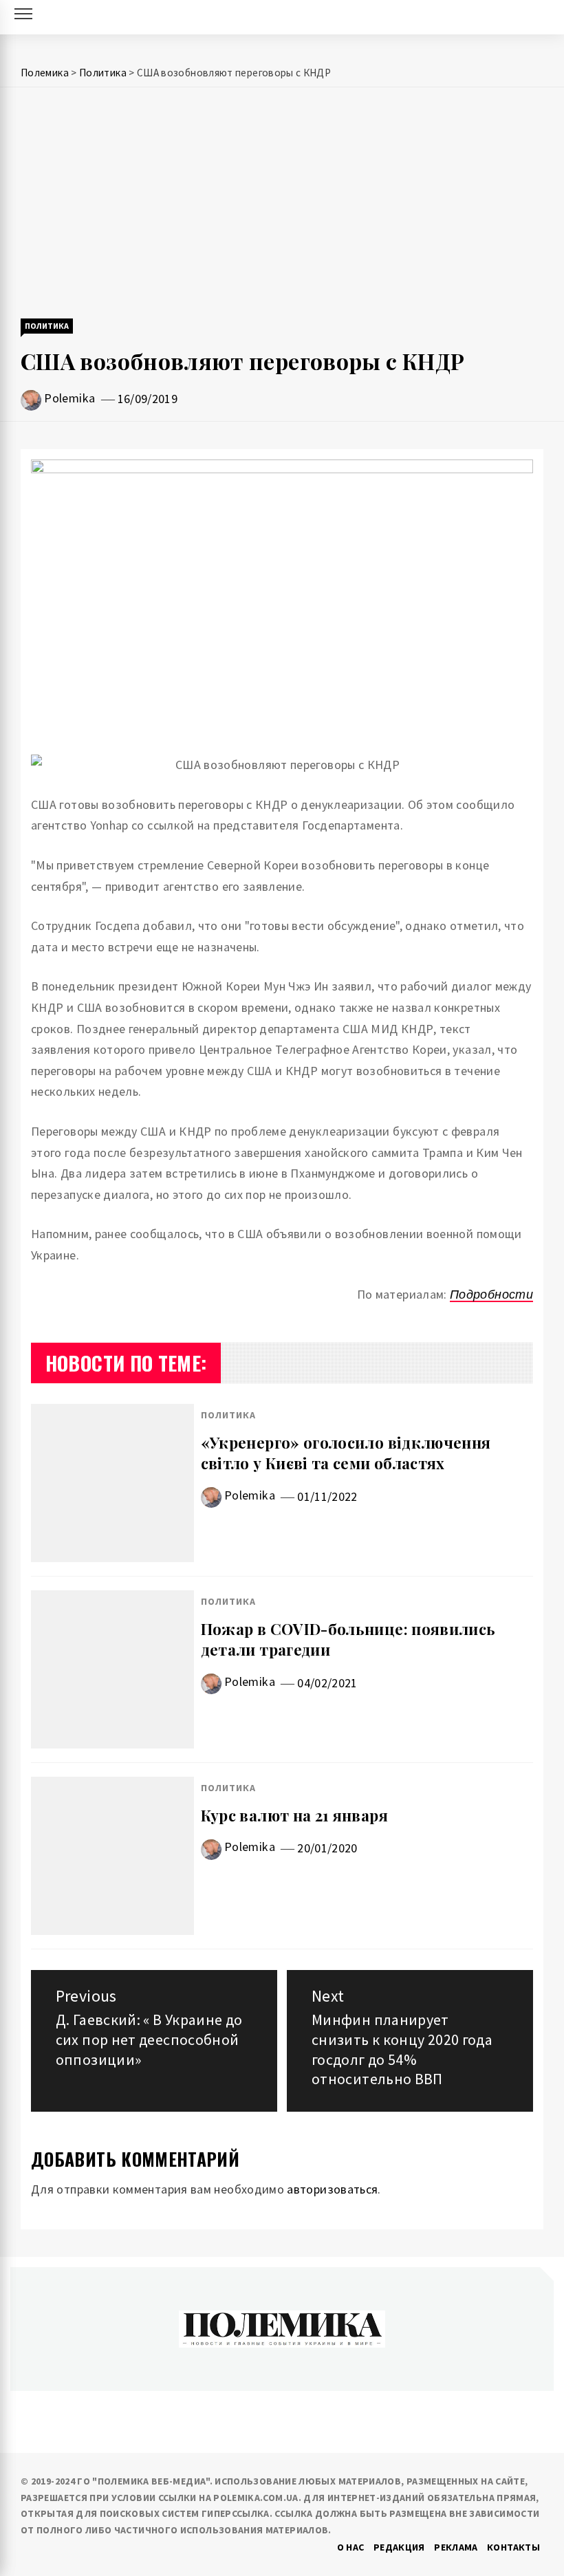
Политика (47, 326)
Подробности (491, 1294)
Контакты (513, 2547)
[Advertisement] (282, 204)
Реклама (456, 2547)
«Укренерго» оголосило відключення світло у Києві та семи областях (346, 1453)
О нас (351, 2547)
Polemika (69, 398)
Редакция (399, 2547)
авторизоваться (332, 2189)
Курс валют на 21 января (294, 1815)
